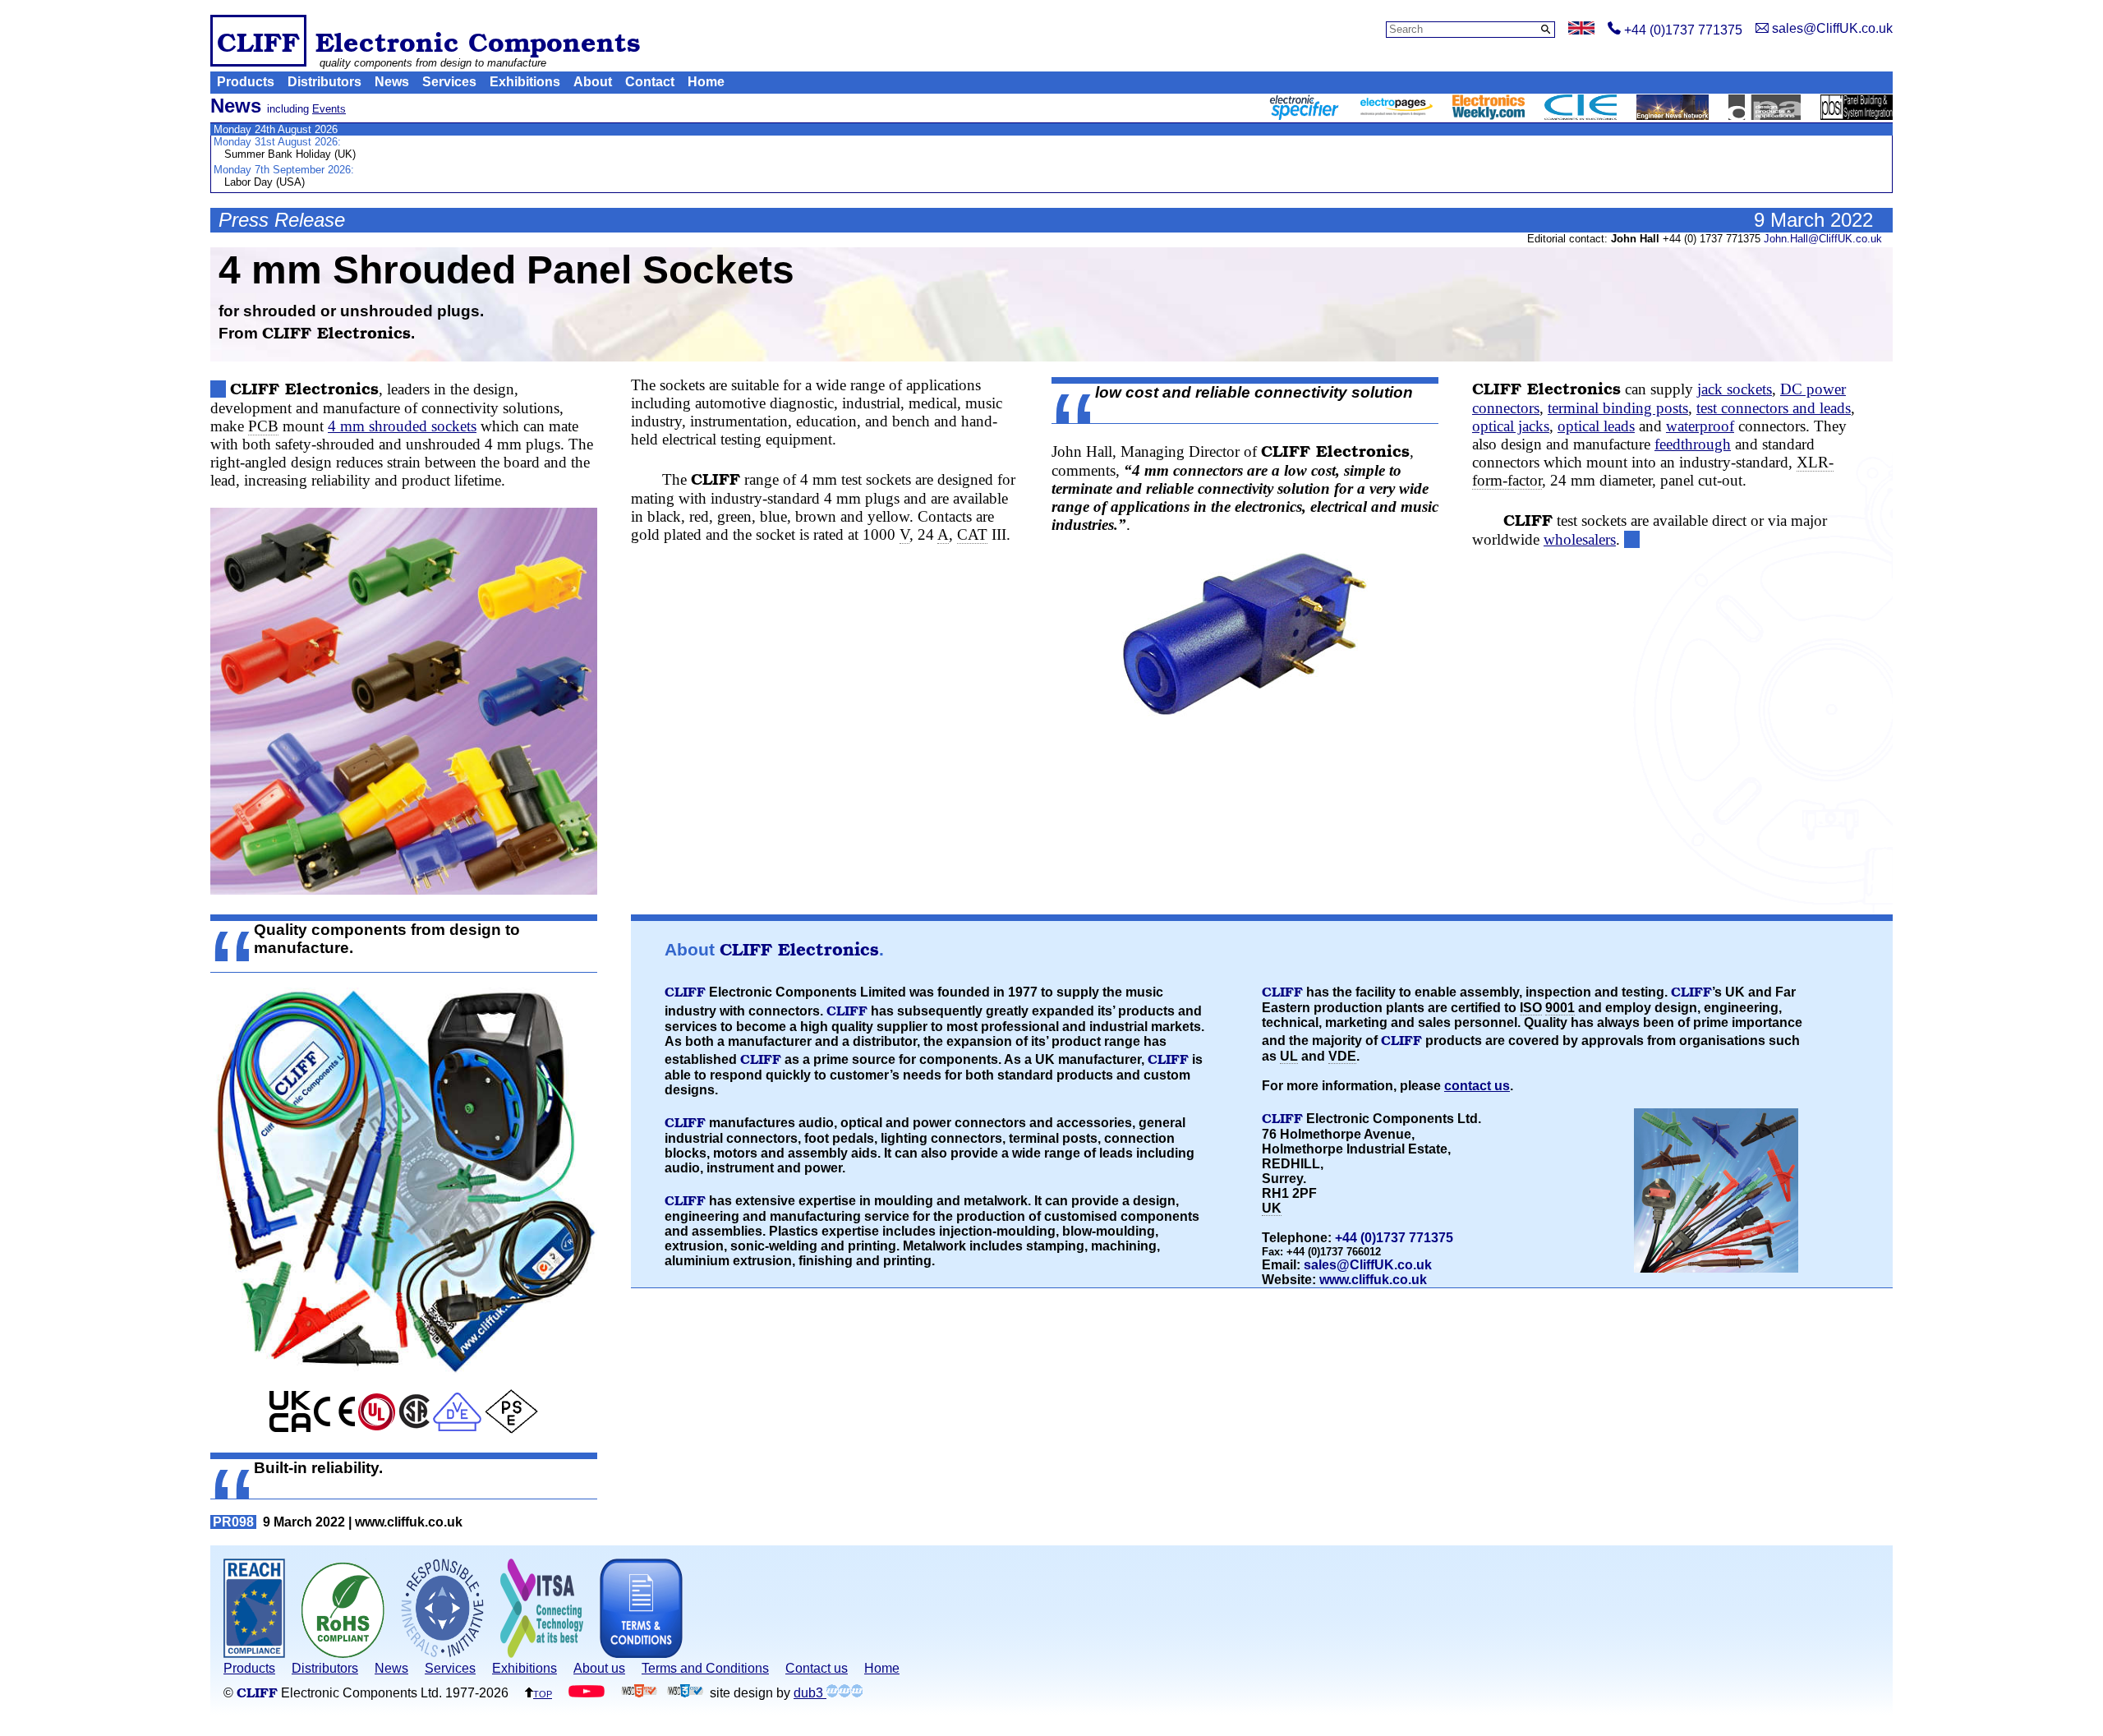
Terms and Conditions (705, 1668)
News (392, 82)
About (593, 82)
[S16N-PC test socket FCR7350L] (1245, 634)
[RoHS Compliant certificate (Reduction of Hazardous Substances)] (343, 1653)
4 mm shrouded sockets (402, 426)
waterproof (1700, 426)
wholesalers (1580, 539)
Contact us (817, 1668)
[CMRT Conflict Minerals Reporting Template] (442, 1653)
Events (329, 109)
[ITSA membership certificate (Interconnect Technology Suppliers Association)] (542, 1653)
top (543, 1693)
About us (599, 1668)
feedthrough (1693, 444)
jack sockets (1735, 389)
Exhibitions (525, 82)
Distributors (324, 82)
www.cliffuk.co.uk (1373, 1280)
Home (706, 82)
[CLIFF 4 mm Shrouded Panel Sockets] (404, 701)
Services (449, 82)
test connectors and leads (1774, 408)
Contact (650, 82)
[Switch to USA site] (1581, 30)
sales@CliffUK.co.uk (1368, 1265)
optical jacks (1511, 426)
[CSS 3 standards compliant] (685, 1693)
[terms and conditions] (641, 1653)
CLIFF (258, 41)
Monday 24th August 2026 (276, 129)
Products (246, 82)
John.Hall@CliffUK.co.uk (1823, 239)
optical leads (1596, 426)
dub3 (810, 1693)
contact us (1477, 1086)
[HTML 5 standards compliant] (639, 1693)
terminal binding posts (1618, 408)
